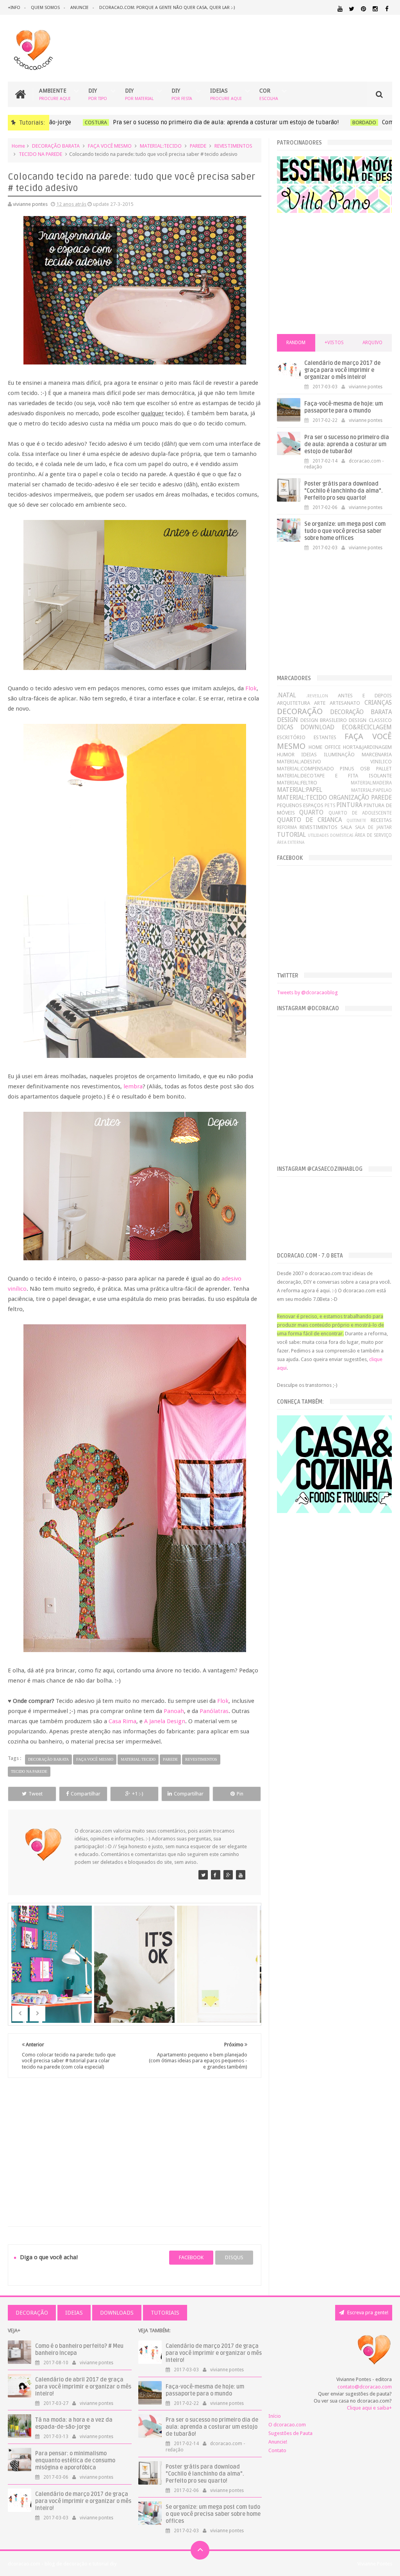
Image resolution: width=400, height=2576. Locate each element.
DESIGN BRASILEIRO (324, 720)
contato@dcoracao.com (365, 2387)
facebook (191, 2257)
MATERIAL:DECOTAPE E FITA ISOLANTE (334, 776)
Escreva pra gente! (367, 2313)
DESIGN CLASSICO (370, 720)
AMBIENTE (55, 94)
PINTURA (349, 805)
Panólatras (214, 1711)
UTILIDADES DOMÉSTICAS (330, 835)
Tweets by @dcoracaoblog (307, 992)
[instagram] (375, 9)
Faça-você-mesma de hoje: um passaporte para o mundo (344, 407)
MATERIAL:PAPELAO (371, 790)
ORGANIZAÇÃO (349, 798)
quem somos (45, 8)
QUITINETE (356, 820)
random (296, 343)
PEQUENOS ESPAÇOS (300, 805)
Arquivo (372, 343)
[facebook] (387, 9)
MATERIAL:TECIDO (161, 146)
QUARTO (311, 812)
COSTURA (74, 122)
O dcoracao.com (287, 2425)
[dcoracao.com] (203, 1875)
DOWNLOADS (117, 2313)
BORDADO (343, 122)
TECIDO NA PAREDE (40, 154)
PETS (330, 806)
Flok (251, 688)
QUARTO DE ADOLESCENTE (360, 813)
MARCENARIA (377, 755)
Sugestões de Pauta (290, 2433)
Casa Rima (122, 1721)
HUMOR (286, 755)
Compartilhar (86, 1794)
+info (14, 8)
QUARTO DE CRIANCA (309, 820)
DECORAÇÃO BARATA (56, 146)
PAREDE (198, 146)
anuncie (79, 8)
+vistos (334, 343)
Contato (277, 2450)
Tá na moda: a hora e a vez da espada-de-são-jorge (74, 2423)
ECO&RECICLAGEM (367, 727)
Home (18, 146)
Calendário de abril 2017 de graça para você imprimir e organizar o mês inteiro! (83, 2387)
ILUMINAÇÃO (339, 755)
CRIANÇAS (378, 703)
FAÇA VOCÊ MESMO (110, 146)
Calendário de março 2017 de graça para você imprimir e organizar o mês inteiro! (342, 370)
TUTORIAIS (165, 2313)
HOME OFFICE (325, 747)
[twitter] (352, 9)
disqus (234, 2257)
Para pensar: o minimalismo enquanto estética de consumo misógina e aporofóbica (75, 2461)
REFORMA (287, 827)
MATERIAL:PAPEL (300, 790)
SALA (346, 827)
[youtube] (340, 9)
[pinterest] (363, 9)
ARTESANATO (345, 703)
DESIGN (287, 720)
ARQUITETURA (294, 703)
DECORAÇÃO (300, 711)
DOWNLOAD (317, 727)
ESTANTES (325, 737)
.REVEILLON (317, 696)
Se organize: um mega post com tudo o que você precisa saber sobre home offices (345, 531)
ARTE (320, 703)
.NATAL (287, 695)
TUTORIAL (291, 835)
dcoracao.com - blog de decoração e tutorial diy (62, 2564)
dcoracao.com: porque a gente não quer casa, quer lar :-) (167, 8)
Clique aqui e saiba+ (369, 2408)
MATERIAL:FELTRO (297, 783)
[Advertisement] (135, 2143)
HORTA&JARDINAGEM (367, 747)
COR (269, 94)
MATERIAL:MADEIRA (371, 783)
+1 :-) (138, 1794)
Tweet (36, 1794)
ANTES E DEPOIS (365, 696)
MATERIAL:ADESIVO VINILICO (334, 762)
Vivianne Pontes (375, 2564)
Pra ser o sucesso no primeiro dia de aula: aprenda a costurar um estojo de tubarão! (204, 122)
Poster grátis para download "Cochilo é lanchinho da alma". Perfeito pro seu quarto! (344, 491)
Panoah (174, 1711)
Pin (240, 1794)
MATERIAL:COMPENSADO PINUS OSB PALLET (334, 769)
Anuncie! (278, 2442)
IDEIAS (226, 94)
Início (275, 2416)
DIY (98, 94)
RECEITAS (381, 820)
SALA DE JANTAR (373, 827)
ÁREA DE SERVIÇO (373, 835)
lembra (133, 1086)
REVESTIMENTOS (233, 146)
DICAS (285, 727)
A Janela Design (165, 1721)
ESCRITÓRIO (291, 737)
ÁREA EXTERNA (291, 842)
